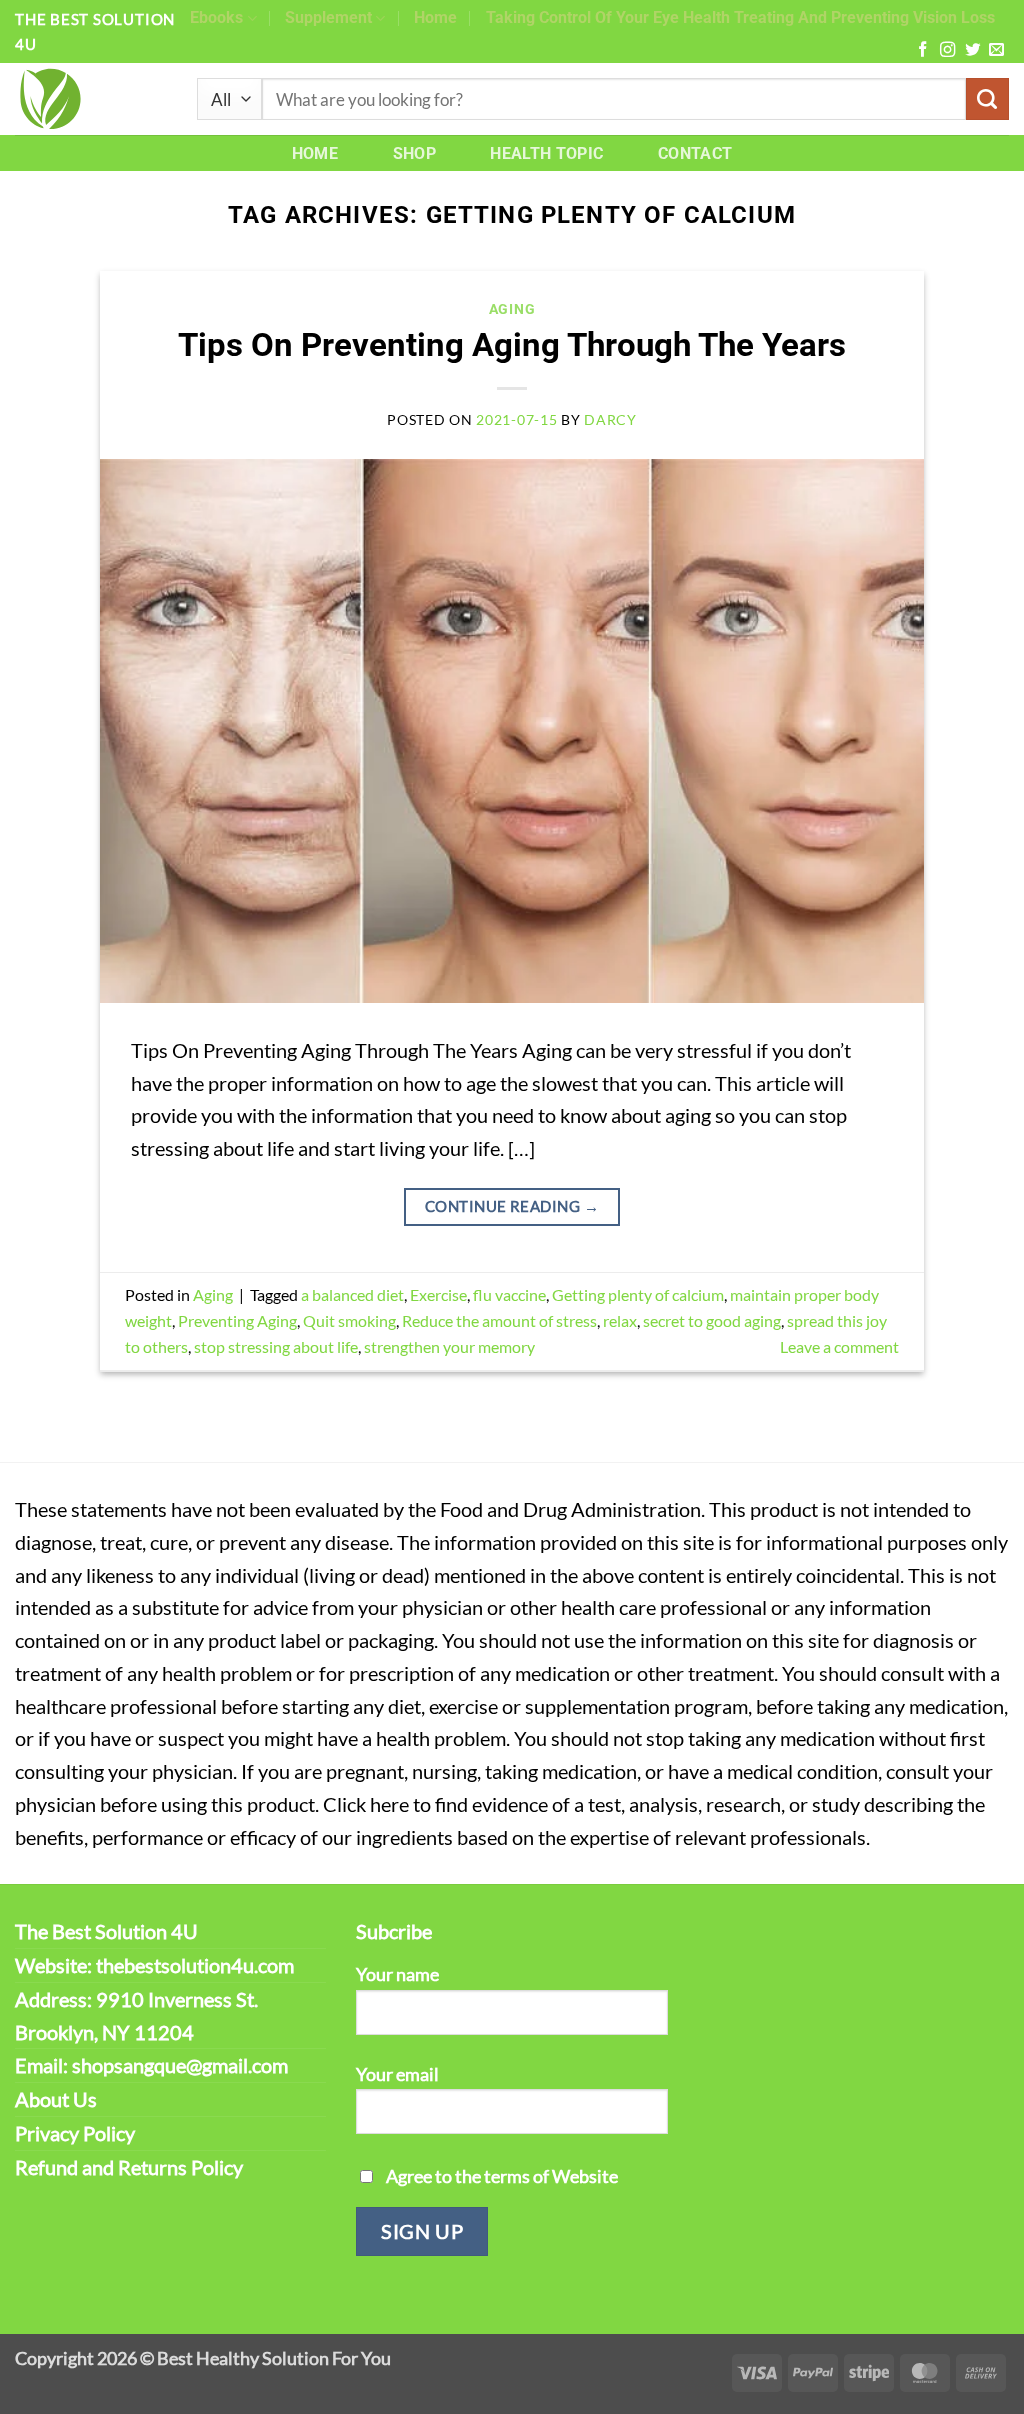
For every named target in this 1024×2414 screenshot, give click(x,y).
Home (435, 17)
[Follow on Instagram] (947, 50)
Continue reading (512, 1206)
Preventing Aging (237, 1320)
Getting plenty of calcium (638, 1294)
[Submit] (987, 99)
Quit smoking (349, 1320)
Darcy (610, 419)
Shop (414, 153)
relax (620, 1320)
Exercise (438, 1294)
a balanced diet (352, 1294)
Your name (397, 1974)
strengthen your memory (449, 1346)
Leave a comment (839, 1346)
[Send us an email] (996, 50)
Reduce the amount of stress (499, 1320)
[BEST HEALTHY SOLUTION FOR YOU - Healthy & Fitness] (91, 99)
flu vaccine (509, 1294)
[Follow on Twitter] (972, 50)
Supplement (328, 17)
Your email (397, 2074)
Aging (512, 309)
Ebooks (216, 17)
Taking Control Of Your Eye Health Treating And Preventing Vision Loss (740, 17)
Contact (695, 153)
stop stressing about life (276, 1346)
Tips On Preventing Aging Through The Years (512, 345)
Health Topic (546, 153)
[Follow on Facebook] (922, 50)
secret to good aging (712, 1320)
